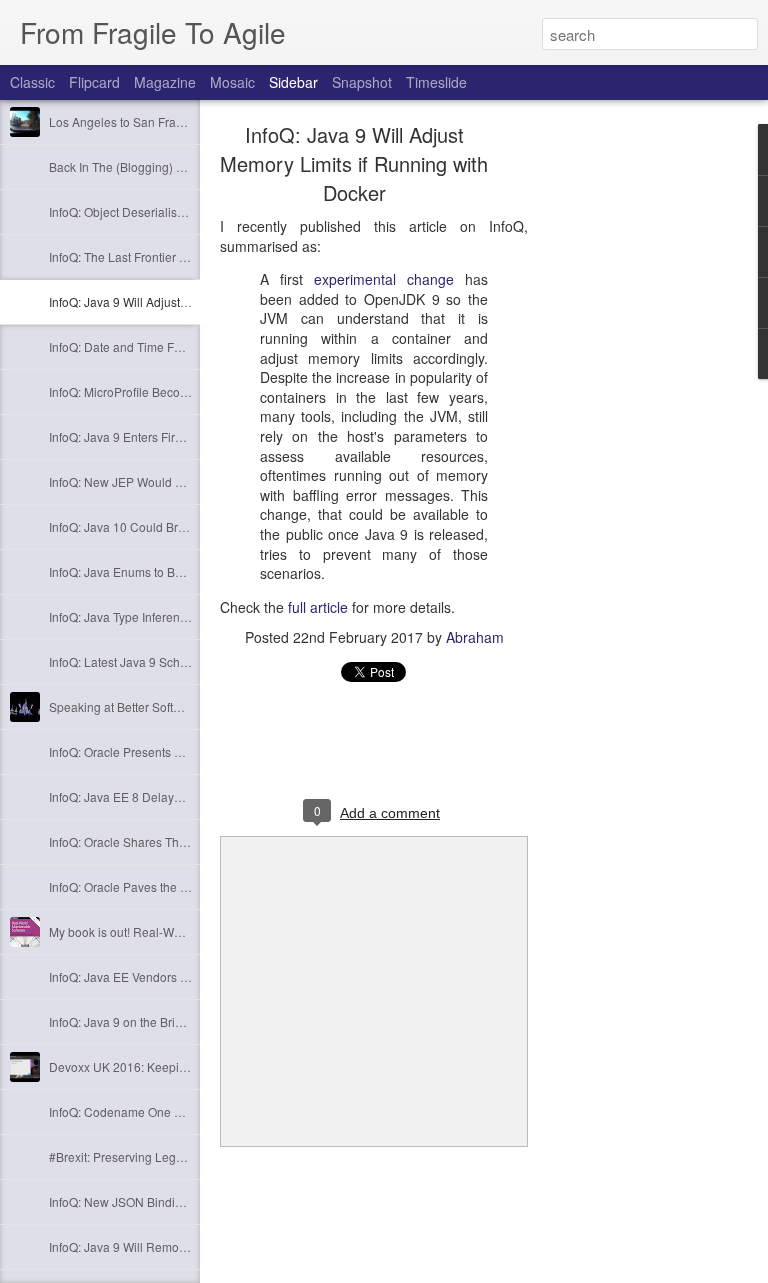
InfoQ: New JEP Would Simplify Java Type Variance (188, 481)
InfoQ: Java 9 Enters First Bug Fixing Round (167, 436)
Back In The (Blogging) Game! (130, 166)
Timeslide (436, 82)
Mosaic (232, 82)
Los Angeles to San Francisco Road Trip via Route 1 (190, 121)
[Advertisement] (638, 445)
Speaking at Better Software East (138, 706)
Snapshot (362, 82)
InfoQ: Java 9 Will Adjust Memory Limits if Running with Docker (354, 163)
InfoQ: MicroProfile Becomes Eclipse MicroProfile (181, 391)
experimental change (384, 279)
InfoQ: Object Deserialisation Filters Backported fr (182, 211)
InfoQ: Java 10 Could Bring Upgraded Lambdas (178, 526)
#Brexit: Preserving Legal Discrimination (158, 1156)
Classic (32, 82)
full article (318, 607)
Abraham (475, 637)
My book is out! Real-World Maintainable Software (184, 931)
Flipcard (94, 82)
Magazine (165, 82)
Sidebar (293, 82)
